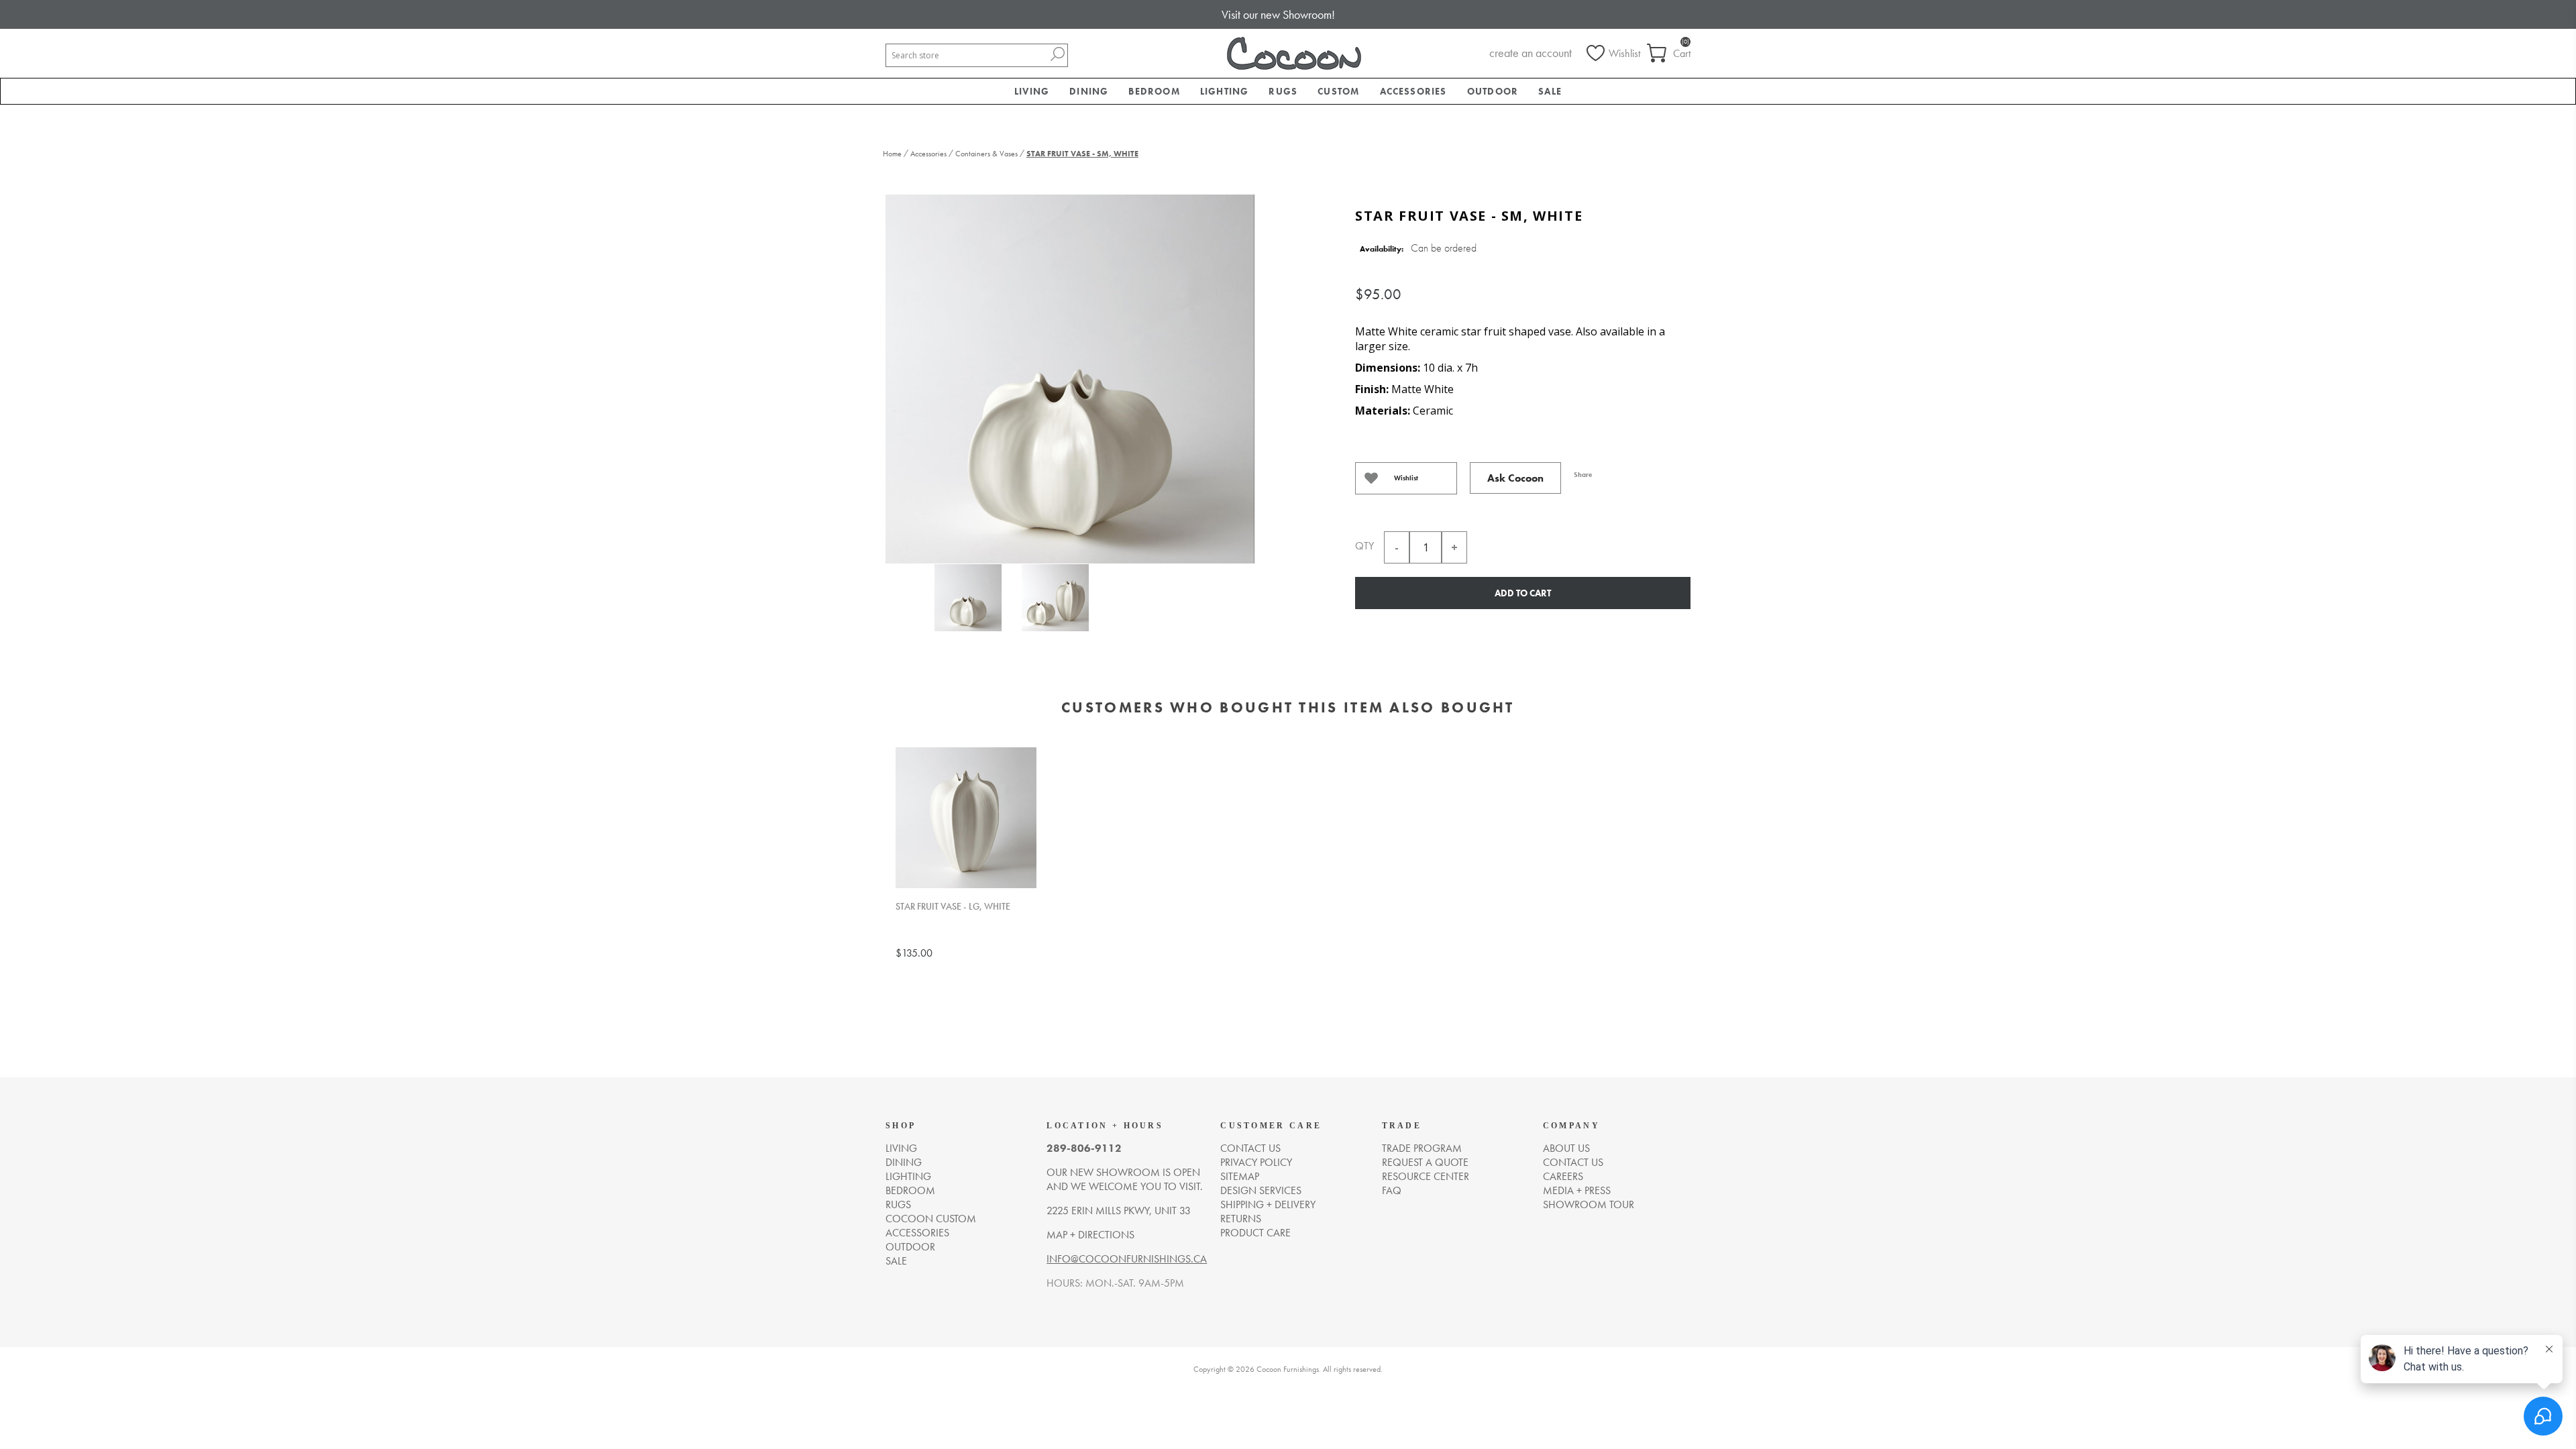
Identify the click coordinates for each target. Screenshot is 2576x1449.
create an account (1531, 53)
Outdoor (910, 1247)
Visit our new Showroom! (1278, 14)
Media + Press (1577, 1190)
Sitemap (1240, 1176)
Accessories (917, 1233)
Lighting (908, 1176)
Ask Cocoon (1515, 478)
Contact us (1250, 1148)
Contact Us (1573, 1162)
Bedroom (910, 1190)
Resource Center (1426, 1176)
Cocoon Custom (931, 1219)
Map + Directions (1090, 1235)
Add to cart (1523, 593)
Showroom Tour (1589, 1204)
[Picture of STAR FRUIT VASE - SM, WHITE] (968, 600)
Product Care (1255, 1233)
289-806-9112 (1084, 1148)
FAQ (1392, 1190)
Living (901, 1148)
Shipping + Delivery (1268, 1204)
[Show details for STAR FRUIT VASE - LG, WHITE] (966, 818)
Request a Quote (1425, 1162)
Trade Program (1422, 1148)
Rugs (898, 1204)
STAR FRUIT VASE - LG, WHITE (953, 907)
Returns (1241, 1219)
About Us (1566, 1148)
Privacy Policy (1256, 1162)
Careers (1563, 1176)
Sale (896, 1261)
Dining (904, 1162)
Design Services (1261, 1190)
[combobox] (967, 55)
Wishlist (1406, 478)
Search (1057, 54)
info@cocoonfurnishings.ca (1127, 1259)
